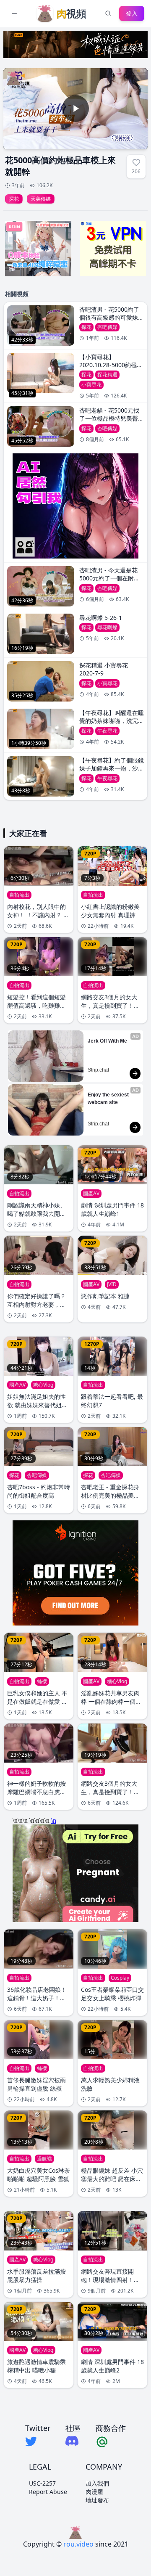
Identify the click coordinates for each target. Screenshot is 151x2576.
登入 (132, 13)
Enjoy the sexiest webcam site (109, 1099)
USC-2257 (42, 2483)
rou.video (78, 2544)
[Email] (111, 2441)
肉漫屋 (94, 2492)
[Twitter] (38, 2441)
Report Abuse (48, 2492)
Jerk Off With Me (107, 1041)
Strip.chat (98, 1070)
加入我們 (97, 2483)
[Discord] (73, 2441)
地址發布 (97, 2500)
